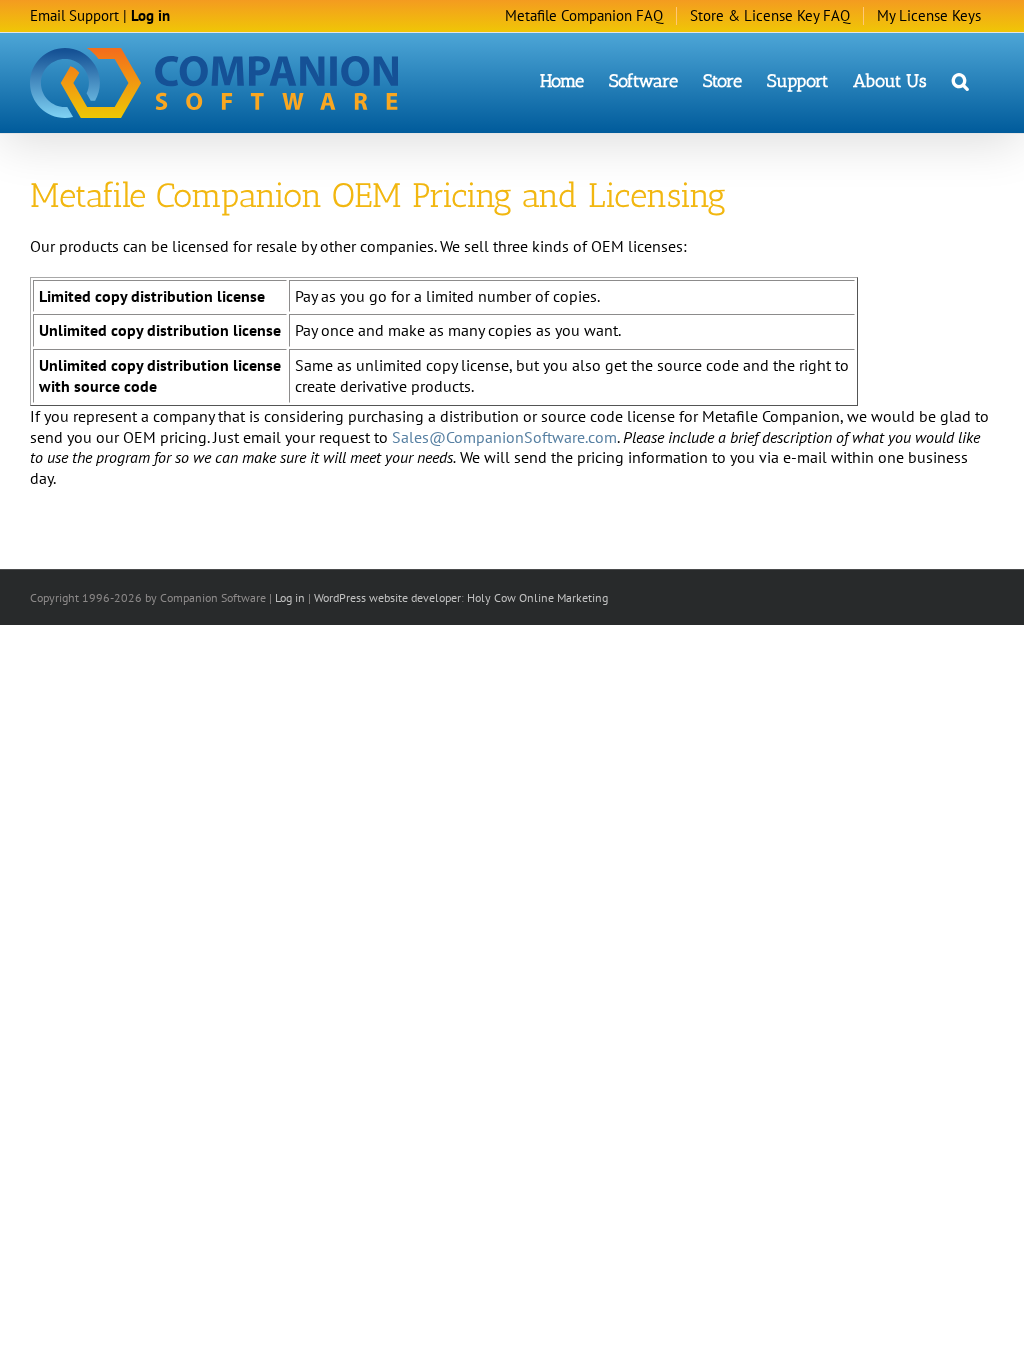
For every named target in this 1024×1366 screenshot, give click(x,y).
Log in (150, 15)
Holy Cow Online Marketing (537, 597)
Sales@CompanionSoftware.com (504, 437)
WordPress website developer (387, 597)
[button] (960, 79)
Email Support (74, 15)
